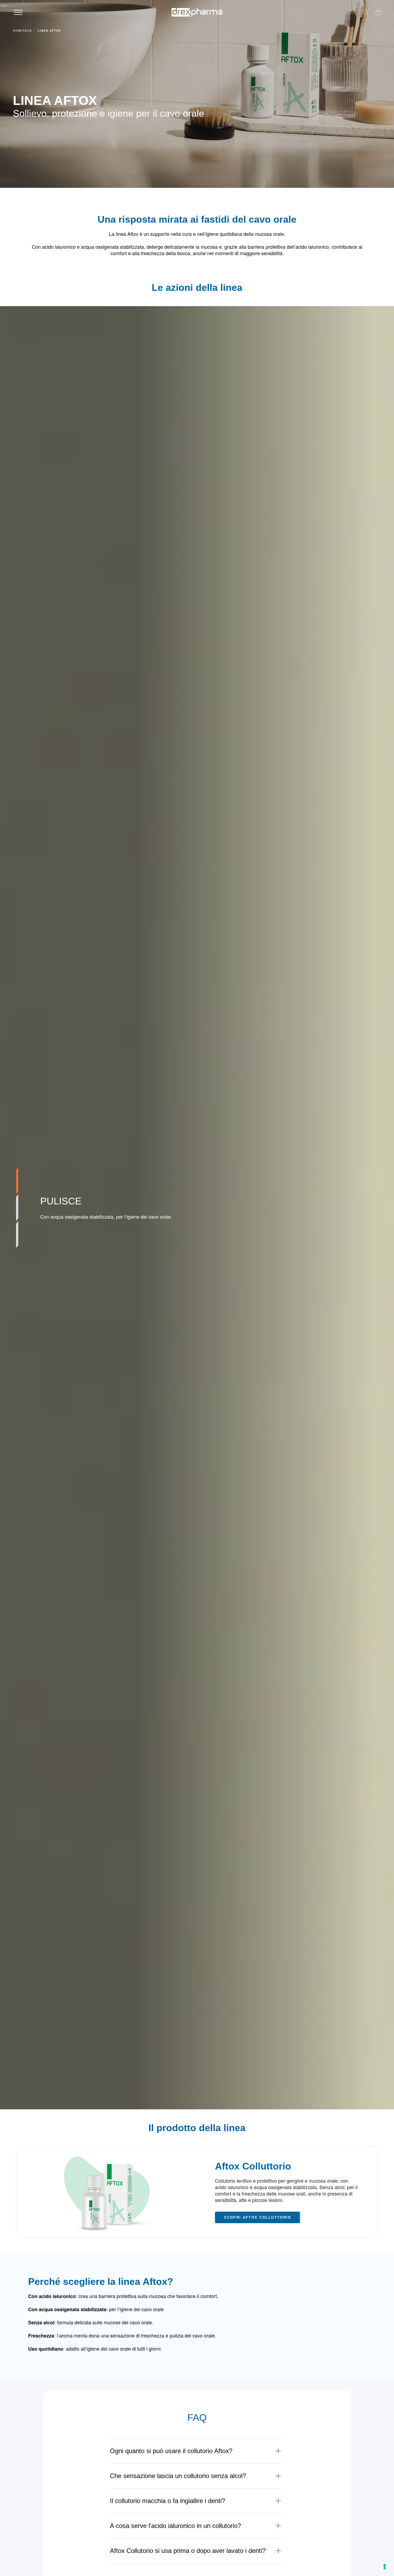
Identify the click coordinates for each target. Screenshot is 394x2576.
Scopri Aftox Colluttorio (257, 2217)
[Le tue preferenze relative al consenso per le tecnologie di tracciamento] (385, 2567)
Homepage (23, 31)
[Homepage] (197, 12)
